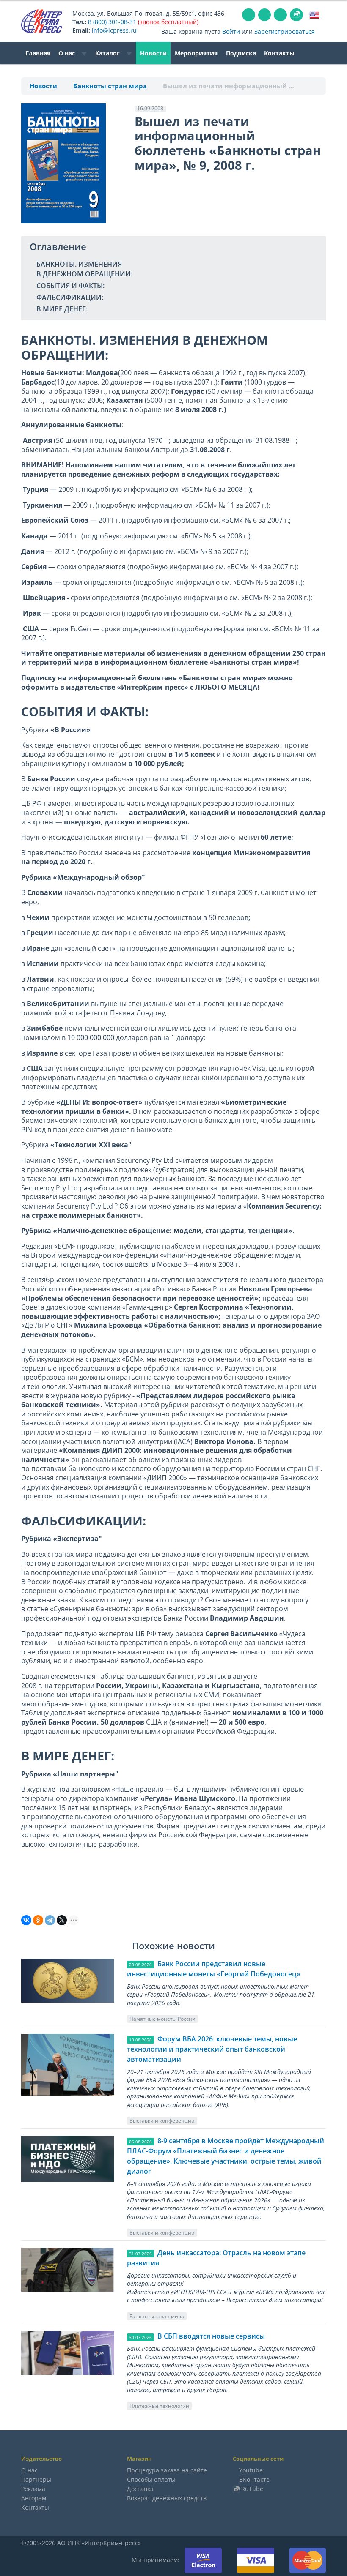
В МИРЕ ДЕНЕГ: (62, 309)
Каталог (108, 53)
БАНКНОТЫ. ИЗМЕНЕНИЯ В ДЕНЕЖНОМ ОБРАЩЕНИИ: (84, 269)
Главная (38, 53)
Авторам (34, 2498)
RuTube (252, 2489)
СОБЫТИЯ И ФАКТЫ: (70, 286)
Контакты (279, 53)
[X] (62, 1920)
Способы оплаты (151, 2479)
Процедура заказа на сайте (167, 2470)
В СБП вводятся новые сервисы (211, 2336)
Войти (231, 31)
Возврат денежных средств (167, 2498)
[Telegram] (50, 1920)
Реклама (33, 2489)
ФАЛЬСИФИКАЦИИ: (70, 297)
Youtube (251, 2470)
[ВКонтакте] (26, 1920)
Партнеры (36, 2479)
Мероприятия (196, 53)
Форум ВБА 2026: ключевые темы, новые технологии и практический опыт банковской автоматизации (212, 2049)
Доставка (140, 2489)
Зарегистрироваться (285, 31)
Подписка (241, 53)
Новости (153, 53)
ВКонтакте (254, 2479)
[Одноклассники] (38, 1920)
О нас (67, 53)
